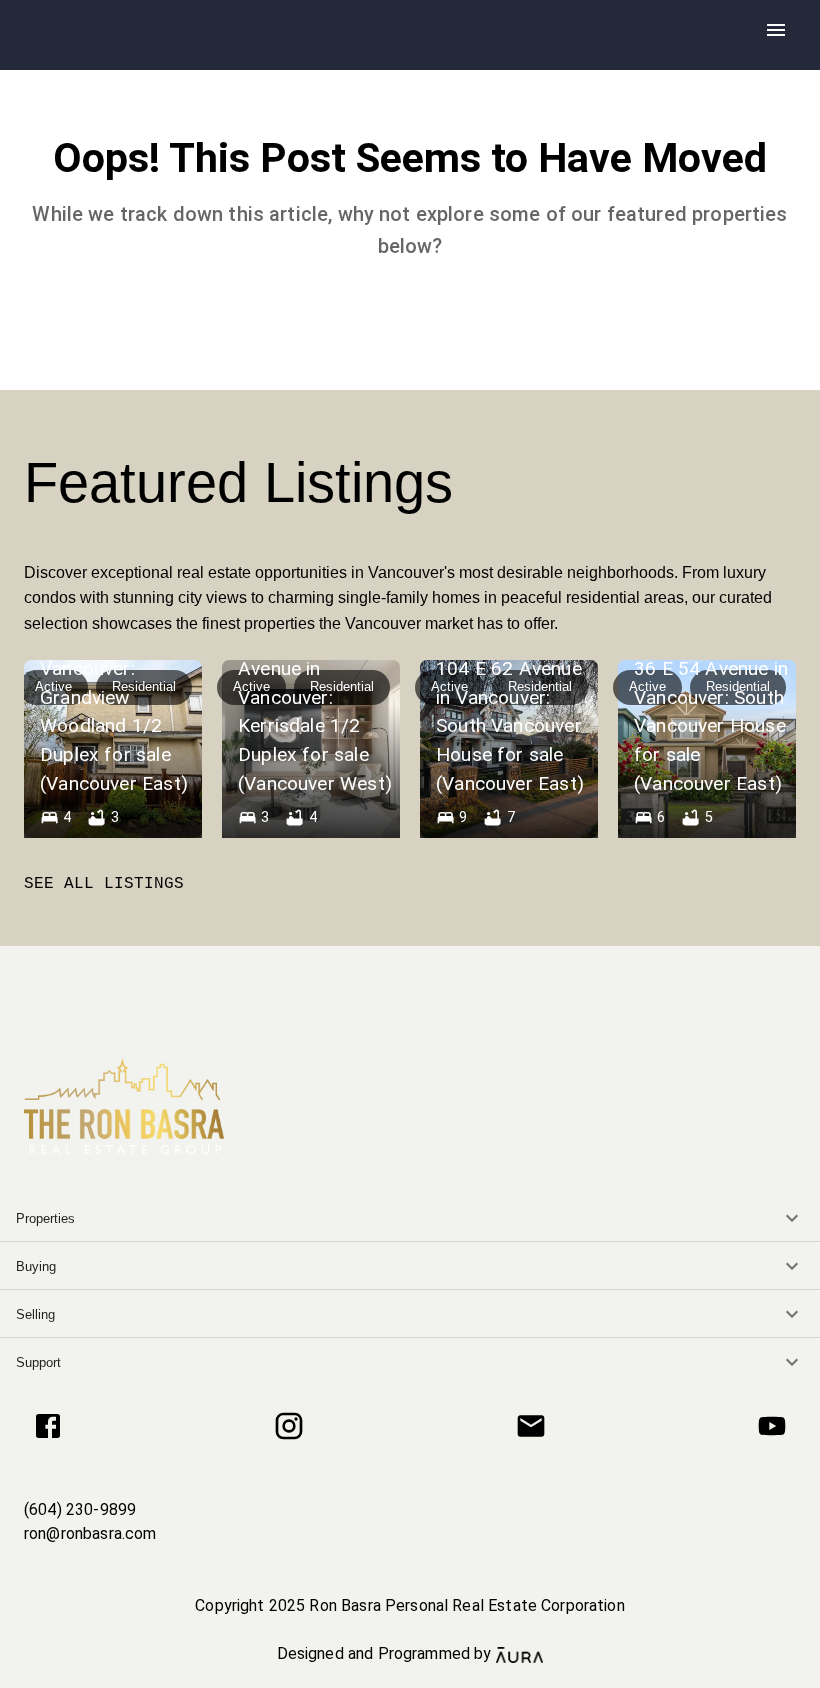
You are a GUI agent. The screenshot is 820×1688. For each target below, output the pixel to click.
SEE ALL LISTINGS (104, 884)
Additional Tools (410, 1677)
